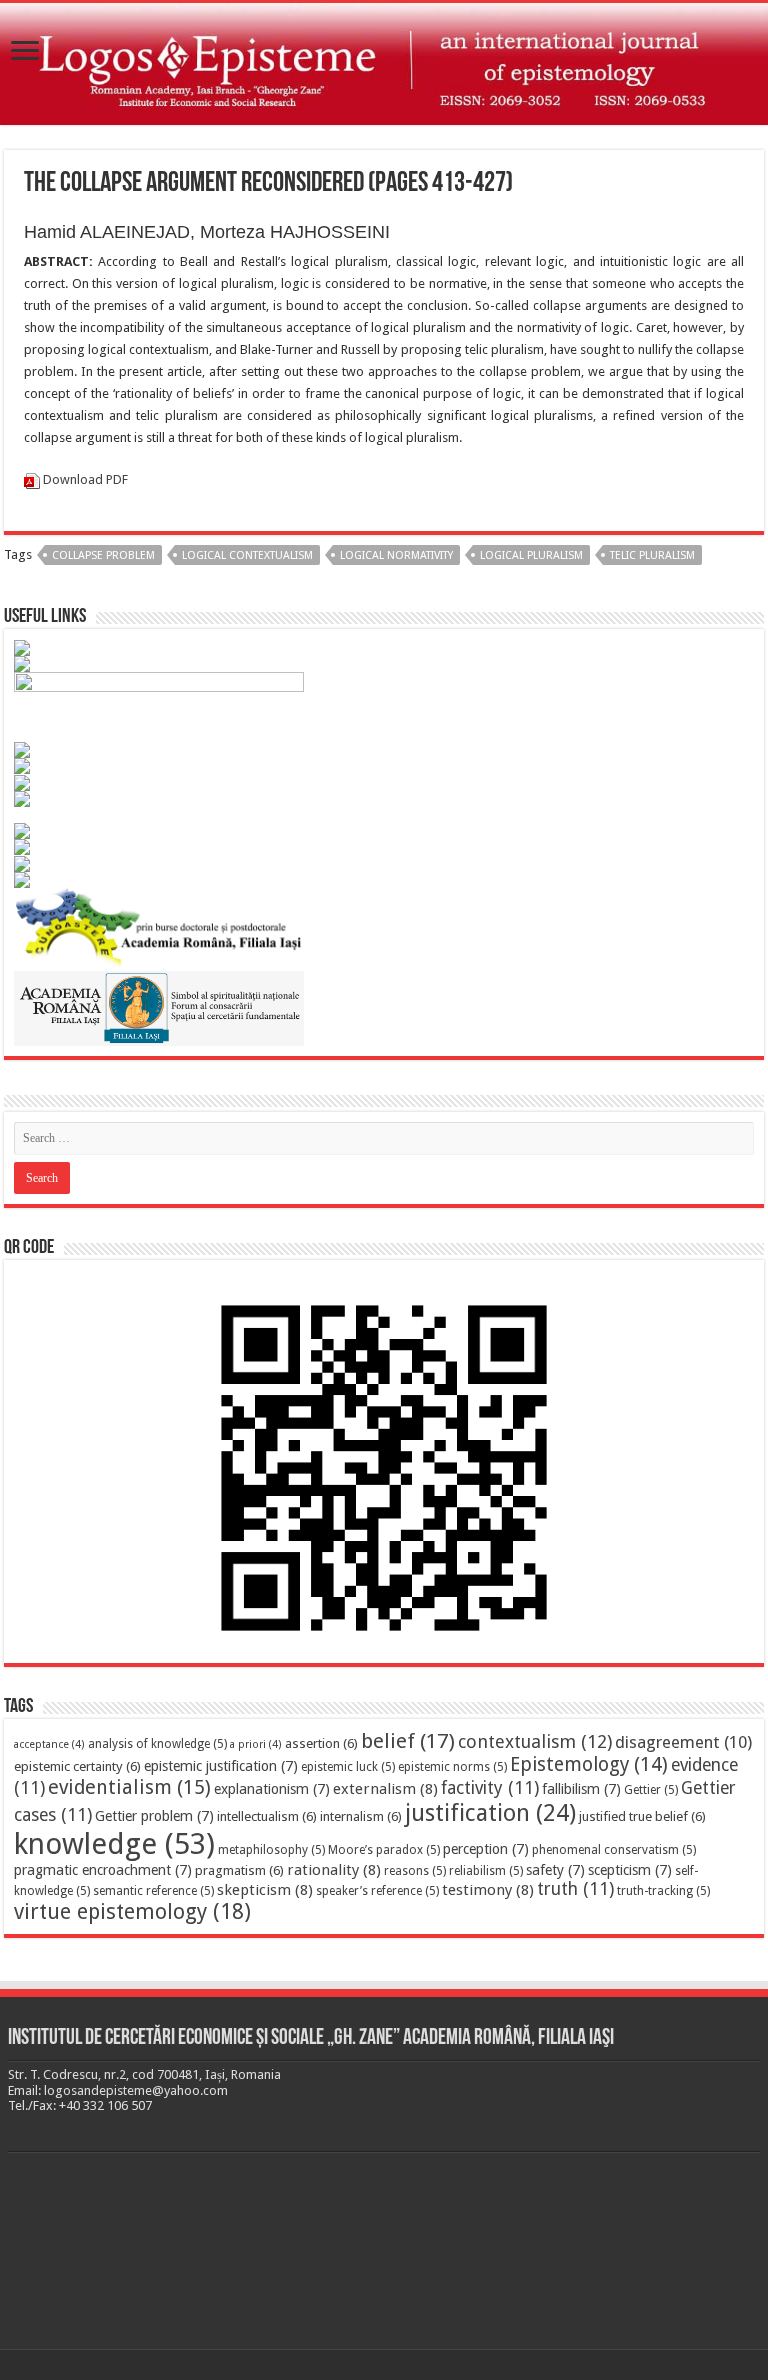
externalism (385, 1789)
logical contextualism (247, 555)
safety (555, 1870)
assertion (321, 1743)
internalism (361, 1816)
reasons (415, 1871)
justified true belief (642, 1816)
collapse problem (103, 555)
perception (486, 1849)
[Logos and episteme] (384, 64)
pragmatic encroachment (103, 1870)
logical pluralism (531, 555)
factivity (490, 1788)
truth (575, 1889)
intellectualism (267, 1816)
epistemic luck (348, 1767)
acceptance (49, 1744)
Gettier (651, 1790)
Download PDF (85, 479)
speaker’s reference (377, 1891)
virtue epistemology (132, 1911)
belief (408, 1741)
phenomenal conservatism (614, 1850)
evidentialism (129, 1787)
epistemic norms (452, 1767)
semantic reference (153, 1891)
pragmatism (239, 1870)
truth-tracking (663, 1891)
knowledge (114, 1844)
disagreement (683, 1742)
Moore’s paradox (384, 1850)
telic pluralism (652, 555)
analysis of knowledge (157, 1744)
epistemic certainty (77, 1766)
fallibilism (581, 1789)
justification (490, 1813)
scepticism (630, 1870)
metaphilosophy (271, 1850)
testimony (488, 1890)
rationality (334, 1870)
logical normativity (396, 555)
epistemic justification (221, 1766)
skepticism (265, 1890)
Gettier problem (154, 1816)
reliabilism (486, 1871)
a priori (256, 1744)
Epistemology (589, 1764)
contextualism (535, 1741)
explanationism (272, 1789)
